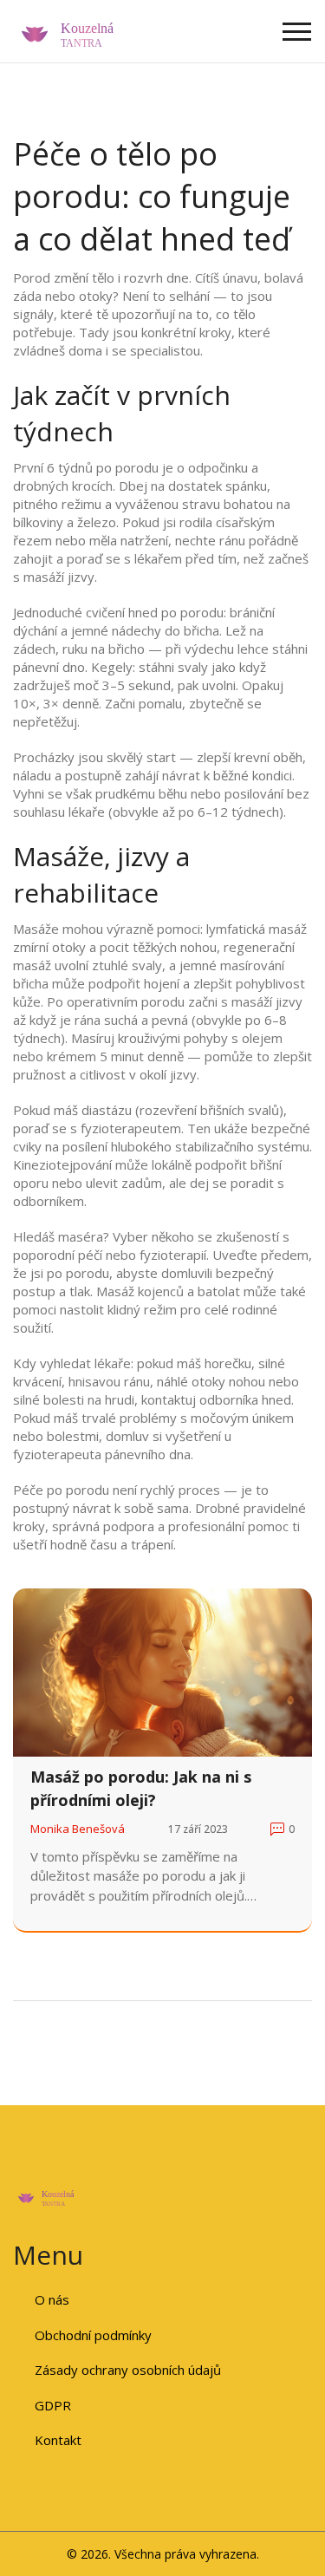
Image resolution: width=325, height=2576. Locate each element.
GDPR (53, 2405)
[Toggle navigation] (297, 32)
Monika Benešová (78, 1829)
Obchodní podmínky (93, 2335)
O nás (52, 2299)
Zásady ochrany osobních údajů (128, 2370)
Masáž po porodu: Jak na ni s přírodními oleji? (141, 1788)
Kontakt (58, 2440)
